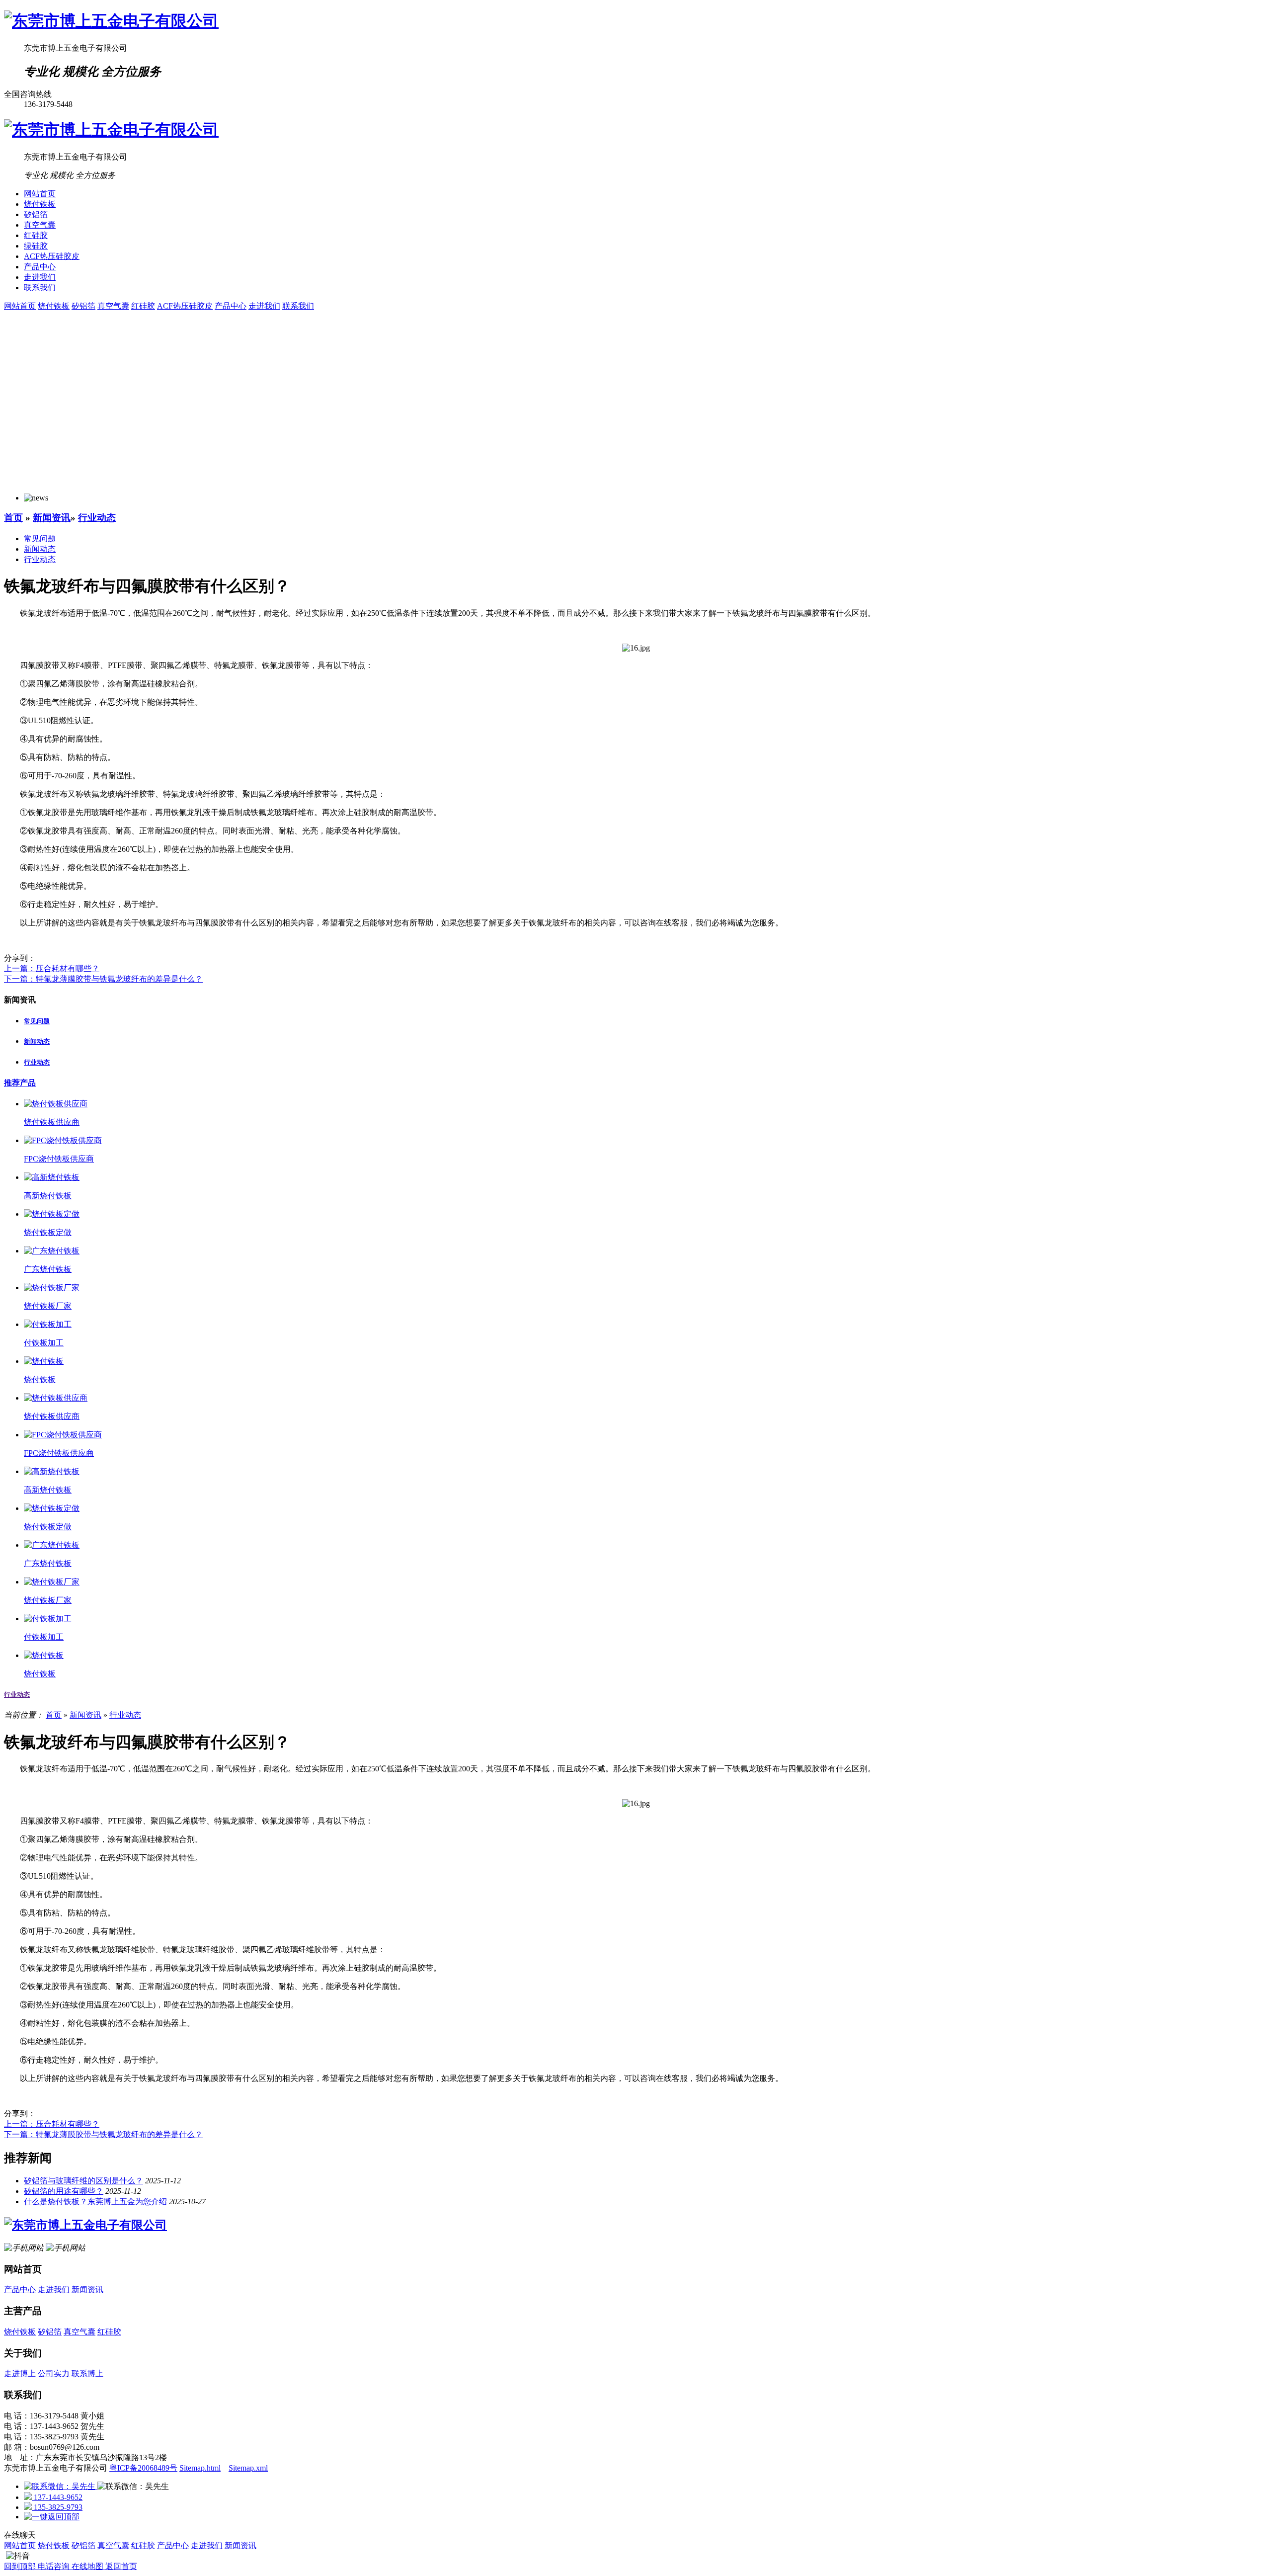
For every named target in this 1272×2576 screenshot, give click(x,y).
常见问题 (40, 539)
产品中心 (40, 267)
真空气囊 (40, 225)
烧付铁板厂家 (48, 1306)
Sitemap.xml (248, 2468)
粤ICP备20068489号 (143, 2468)
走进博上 (20, 2373)
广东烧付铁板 (48, 1269)
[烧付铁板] (44, 1361)
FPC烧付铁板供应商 (59, 1159)
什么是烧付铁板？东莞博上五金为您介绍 (95, 2202)
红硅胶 (36, 235)
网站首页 (40, 194)
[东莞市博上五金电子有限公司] (111, 21)
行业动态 (97, 518)
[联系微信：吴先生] (61, 2486)
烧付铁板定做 (48, 1232)
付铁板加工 (44, 1343)
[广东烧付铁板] (52, 1251)
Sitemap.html (200, 2468)
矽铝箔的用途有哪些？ (64, 2191)
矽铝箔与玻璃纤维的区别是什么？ (83, 2181)
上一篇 (52, 968)
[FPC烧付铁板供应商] (63, 1140)
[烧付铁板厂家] (52, 1288)
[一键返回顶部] (52, 2517)
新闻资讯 (52, 518)
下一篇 (103, 979)
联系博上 (87, 2373)
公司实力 (54, 2373)
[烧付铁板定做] (52, 1214)
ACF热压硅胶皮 (52, 256)
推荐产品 (20, 1083)
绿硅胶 (36, 246)
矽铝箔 (36, 214)
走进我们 (40, 277)
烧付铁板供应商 (52, 1122)
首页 (13, 518)
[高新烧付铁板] (52, 1177)
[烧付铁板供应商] (56, 1104)
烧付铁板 (40, 204)
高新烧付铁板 (48, 1196)
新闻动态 (40, 549)
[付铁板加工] (48, 1324)
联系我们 (40, 288)
